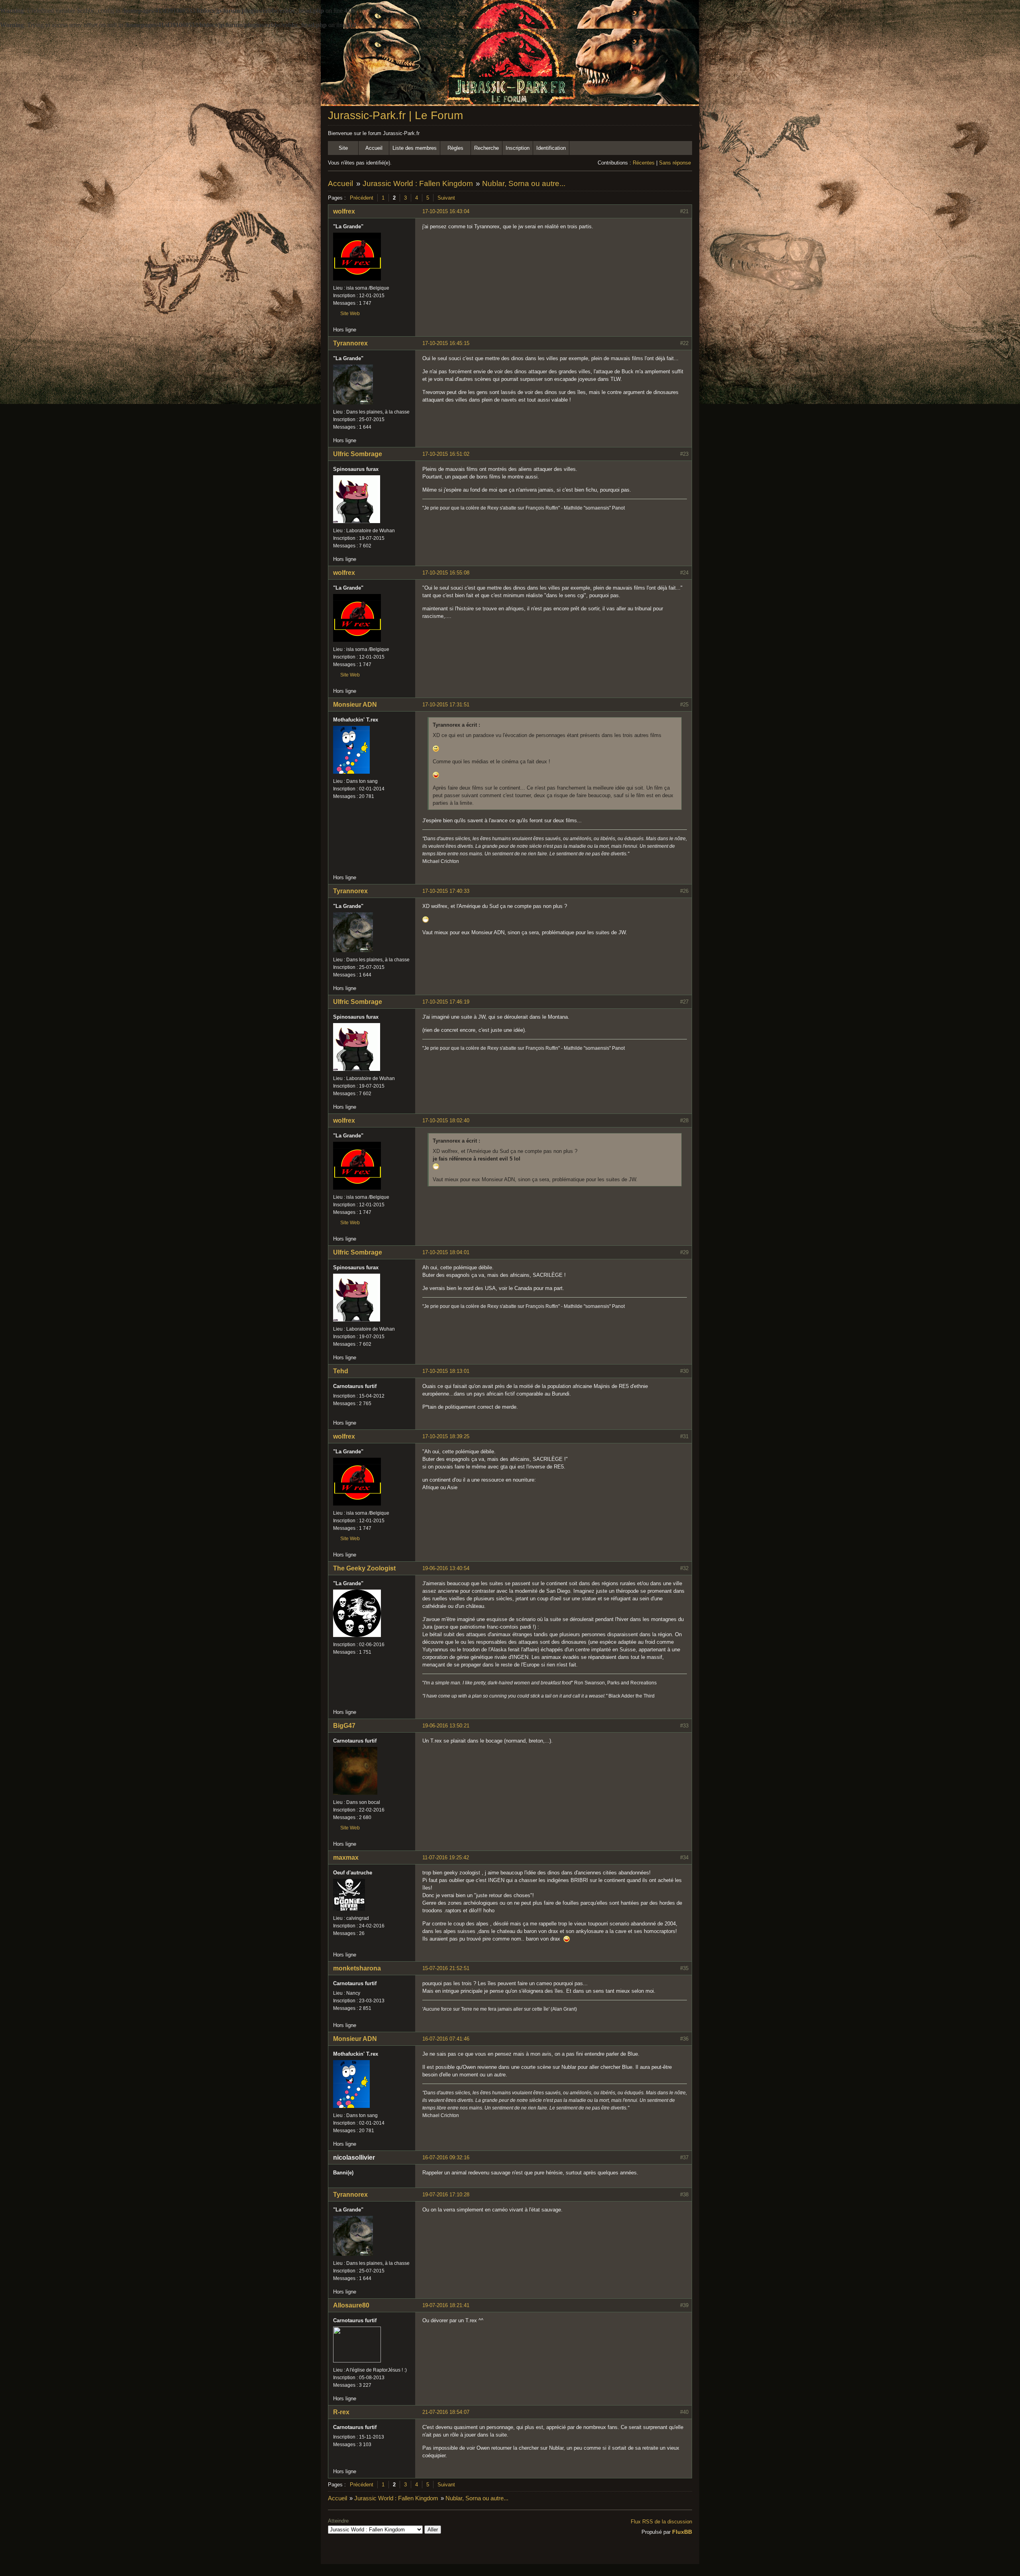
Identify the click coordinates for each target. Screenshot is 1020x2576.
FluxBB (682, 2532)
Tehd (341, 1371)
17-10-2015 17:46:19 (446, 1002)
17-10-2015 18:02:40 (446, 1120)
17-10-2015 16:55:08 (446, 573)
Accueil (374, 148)
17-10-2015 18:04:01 (446, 1252)
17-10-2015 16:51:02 (446, 454)
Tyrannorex (350, 343)
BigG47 (344, 1726)
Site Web (350, 314)
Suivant (446, 198)
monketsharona (357, 1968)
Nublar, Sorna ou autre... (524, 183)
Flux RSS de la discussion (661, 2522)
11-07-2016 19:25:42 (446, 1858)
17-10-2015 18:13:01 (446, 1371)
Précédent (362, 198)
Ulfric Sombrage (358, 454)
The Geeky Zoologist (364, 1568)
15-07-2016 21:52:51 (446, 1968)
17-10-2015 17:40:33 (446, 891)
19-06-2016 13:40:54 (446, 1568)
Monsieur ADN (355, 705)
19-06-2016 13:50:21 (446, 1726)
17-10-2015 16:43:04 (446, 211)
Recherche (486, 148)
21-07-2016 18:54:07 (446, 2412)
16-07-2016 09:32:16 (446, 2157)
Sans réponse (675, 163)
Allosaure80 (351, 2305)
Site (343, 148)
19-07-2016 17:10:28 (446, 2195)
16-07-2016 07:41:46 (446, 2039)
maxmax (346, 1858)
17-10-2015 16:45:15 (446, 343)
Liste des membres (415, 148)
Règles (455, 148)
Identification (551, 148)
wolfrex (344, 211)
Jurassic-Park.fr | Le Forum (395, 115)
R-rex (341, 2412)
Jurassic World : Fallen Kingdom (418, 183)
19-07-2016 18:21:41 (446, 2305)
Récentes (644, 163)
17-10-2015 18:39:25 (446, 1436)
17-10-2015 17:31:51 (446, 705)
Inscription (518, 148)
